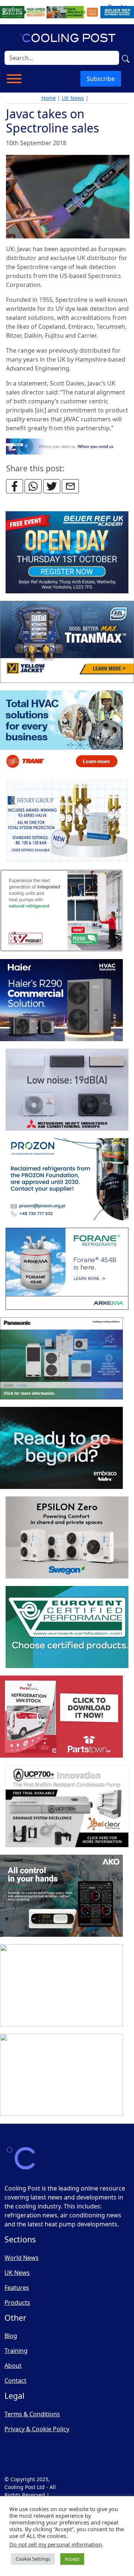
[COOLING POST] (61, 1896)
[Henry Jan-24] (67, 821)
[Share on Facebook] (15, 486)
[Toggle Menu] (14, 79)
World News (22, 2258)
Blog (11, 2336)
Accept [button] (72, 2559)
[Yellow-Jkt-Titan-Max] (67, 642)
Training (16, 2351)
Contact (15, 2380)
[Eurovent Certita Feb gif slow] (67, 1627)
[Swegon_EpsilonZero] (67, 1538)
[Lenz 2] (61, 1986)
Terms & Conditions (32, 2414)
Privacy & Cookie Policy (37, 2429)
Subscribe (101, 79)
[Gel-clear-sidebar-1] (67, 1807)
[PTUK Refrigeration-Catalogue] (61, 1717)
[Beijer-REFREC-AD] (67, 12)
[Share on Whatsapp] (33, 486)
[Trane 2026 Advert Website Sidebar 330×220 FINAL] (61, 732)
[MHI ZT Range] (67, 1090)
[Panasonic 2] (61, 1359)
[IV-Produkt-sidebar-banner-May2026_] (61, 911)
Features (17, 2288)
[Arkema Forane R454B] (67, 1269)
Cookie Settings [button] (33, 2559)
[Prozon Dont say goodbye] (67, 1180)
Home (49, 98)
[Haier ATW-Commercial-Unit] (61, 1000)
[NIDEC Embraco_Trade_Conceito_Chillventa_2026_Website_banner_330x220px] (61, 1448)
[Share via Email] (70, 486)
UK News (73, 98)
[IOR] (61, 2075)
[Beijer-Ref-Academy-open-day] (67, 553)
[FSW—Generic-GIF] (68, 446)
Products (17, 2302)
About (13, 2366)
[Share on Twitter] (52, 486)
